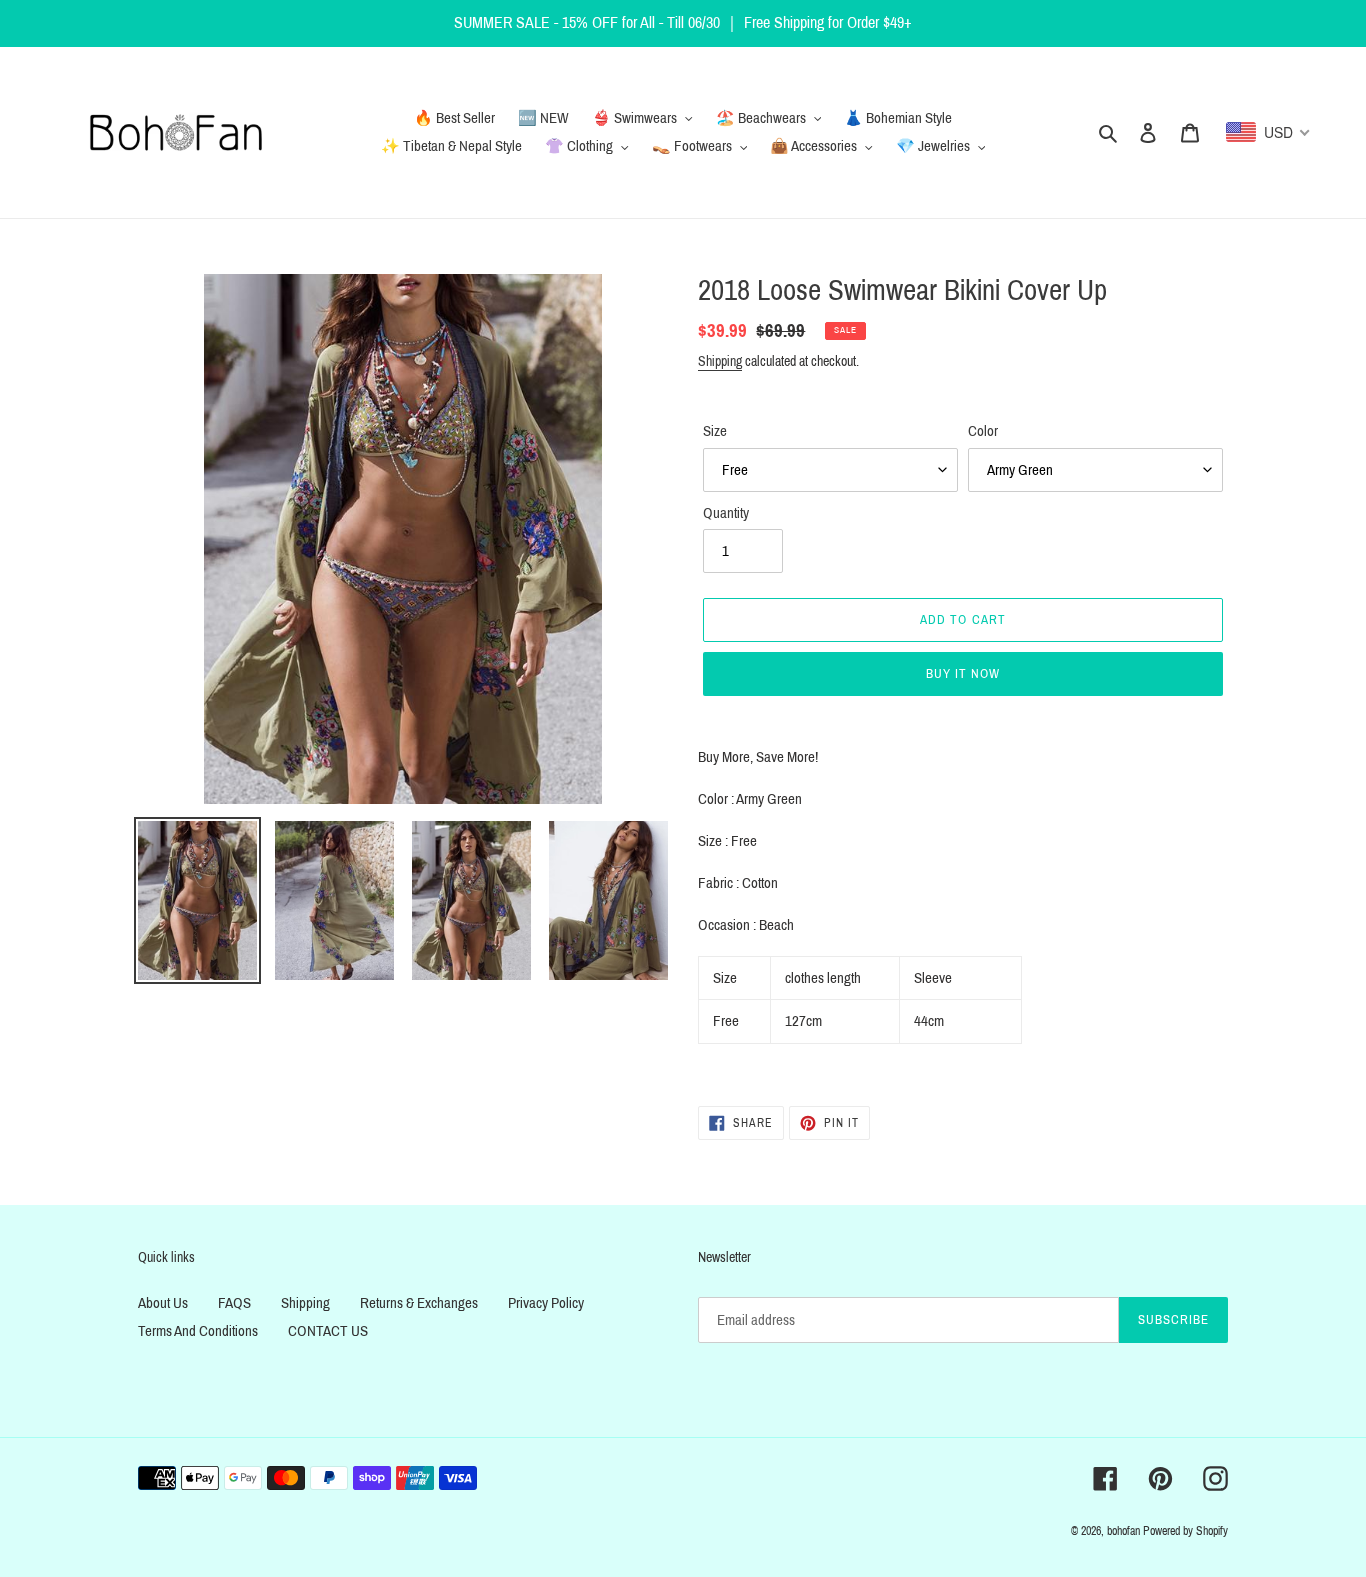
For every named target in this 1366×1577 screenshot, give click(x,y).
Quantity (726, 513)
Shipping (720, 361)
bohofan (1123, 1531)
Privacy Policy (546, 1303)
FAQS (234, 1303)
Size (715, 431)
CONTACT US (328, 1331)
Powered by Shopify (1185, 1531)
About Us (163, 1303)
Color (983, 431)
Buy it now (963, 674)
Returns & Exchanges (419, 1303)
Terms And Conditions (198, 1331)
